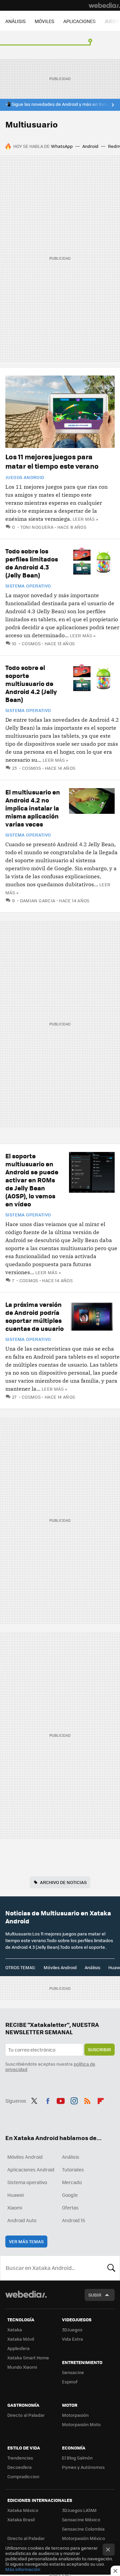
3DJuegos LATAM (79, 2510)
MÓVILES (44, 21)
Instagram (74, 2100)
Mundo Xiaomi (22, 2367)
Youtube (61, 2100)
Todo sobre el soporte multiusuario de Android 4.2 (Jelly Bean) (31, 683)
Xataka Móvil (21, 2339)
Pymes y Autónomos (83, 2467)
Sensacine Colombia (83, 2529)
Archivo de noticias (63, 1882)
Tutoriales (73, 2169)
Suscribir (99, 2049)
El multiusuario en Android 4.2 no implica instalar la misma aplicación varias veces (33, 808)
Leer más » (85, 519)
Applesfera (18, 2348)
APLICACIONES (79, 21)
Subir (95, 2295)
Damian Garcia (38, 900)
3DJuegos (72, 2329)
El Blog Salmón (77, 2458)
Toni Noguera (37, 527)
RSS (87, 2100)
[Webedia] (104, 5)
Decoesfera (19, 2467)
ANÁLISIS (15, 21)
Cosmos (31, 643)
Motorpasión (75, 2415)
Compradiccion (23, 2476)
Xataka (15, 2329)
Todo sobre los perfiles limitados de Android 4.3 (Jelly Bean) (32, 563)
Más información (23, 2569)
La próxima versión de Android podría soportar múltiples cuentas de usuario (34, 1316)
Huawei (15, 2195)
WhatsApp (62, 146)
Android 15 (73, 2220)
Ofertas (70, 2207)
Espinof (70, 2382)
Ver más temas (26, 2241)
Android (90, 146)
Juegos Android (25, 477)
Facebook (48, 2100)
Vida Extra (72, 2339)
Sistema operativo (28, 586)
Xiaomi (15, 2207)
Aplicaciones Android (31, 2169)
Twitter (34, 2100)
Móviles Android (60, 1967)
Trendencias (20, 2458)
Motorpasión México (83, 2538)
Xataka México (23, 2510)
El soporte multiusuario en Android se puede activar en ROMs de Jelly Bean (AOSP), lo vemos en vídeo (32, 1180)
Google (70, 2195)
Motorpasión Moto (81, 2424)
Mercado (72, 2182)
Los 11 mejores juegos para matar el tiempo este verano (52, 461)
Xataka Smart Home (28, 2358)
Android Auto (22, 2220)
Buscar (111, 2268)
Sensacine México (81, 2519)
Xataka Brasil (21, 2519)
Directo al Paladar (26, 2415)
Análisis (92, 1967)
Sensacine (73, 2372)
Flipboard (101, 2100)
